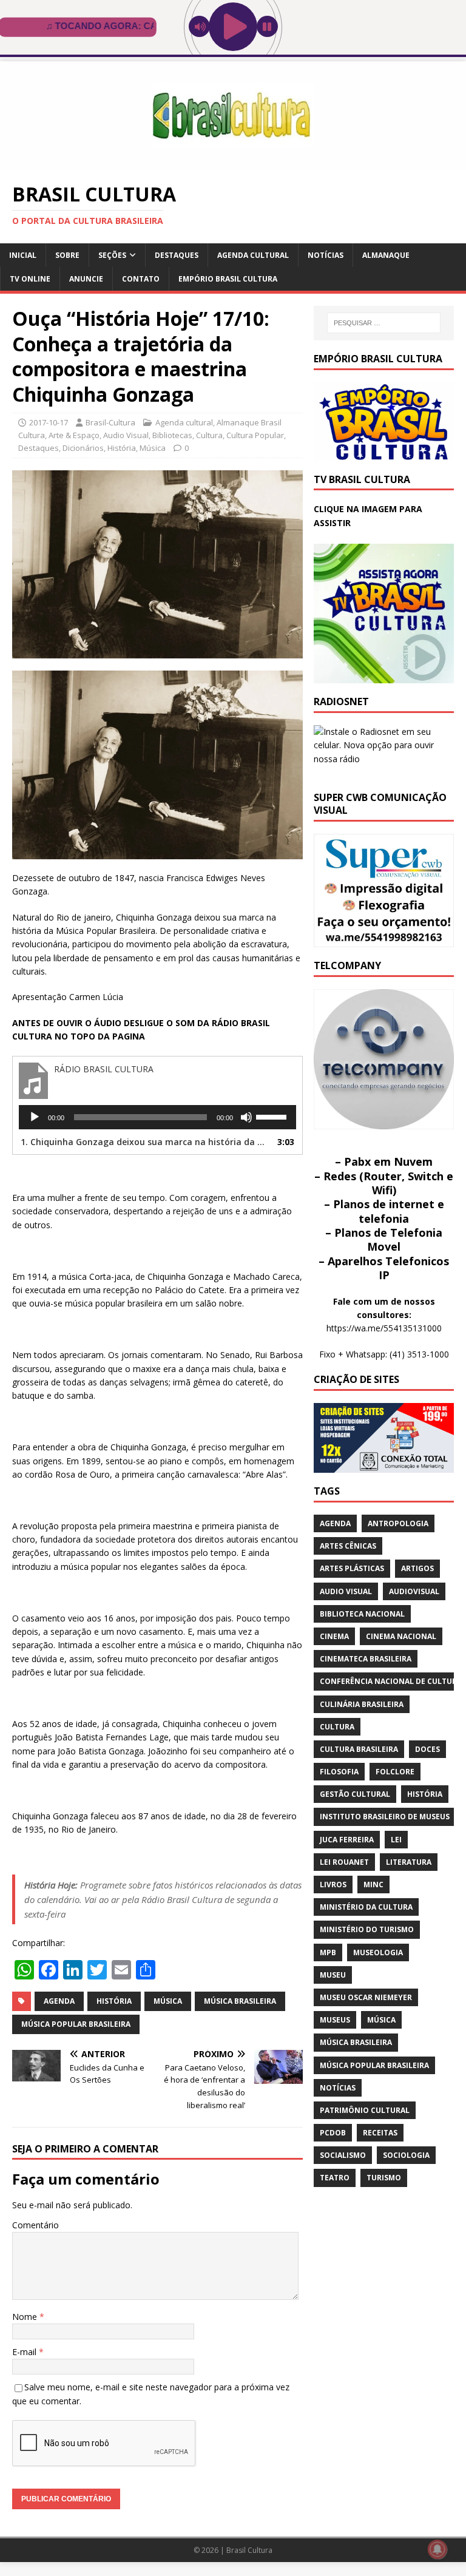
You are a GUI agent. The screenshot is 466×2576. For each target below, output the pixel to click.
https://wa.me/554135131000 (384, 1328)
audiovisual (414, 1591)
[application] (157, 1117)
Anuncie (86, 279)
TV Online (30, 279)
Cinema (334, 1636)
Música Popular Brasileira (76, 2024)
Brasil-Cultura (110, 422)
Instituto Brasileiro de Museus (385, 1817)
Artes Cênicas (348, 1546)
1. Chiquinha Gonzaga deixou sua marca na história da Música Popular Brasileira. (145, 1142)
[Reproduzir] (35, 1117)
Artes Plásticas (352, 1568)
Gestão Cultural (355, 1794)
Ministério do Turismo (367, 1929)
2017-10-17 (49, 422)
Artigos (417, 1568)
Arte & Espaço (74, 435)
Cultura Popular (255, 435)
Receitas (380, 2133)
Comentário (35, 2225)
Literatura (409, 1862)
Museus (335, 2020)
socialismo (343, 2155)
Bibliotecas (172, 435)
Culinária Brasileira (362, 1704)
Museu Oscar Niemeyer (366, 1997)
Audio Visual (126, 435)
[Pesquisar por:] (384, 323)
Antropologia (398, 1523)
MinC (373, 1885)
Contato (141, 279)
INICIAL (23, 255)
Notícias (326, 255)
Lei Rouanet (344, 1862)
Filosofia (339, 1772)
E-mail (25, 2352)
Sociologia (406, 2155)
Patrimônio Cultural (365, 2110)
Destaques (177, 255)
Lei (396, 1840)
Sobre (67, 255)
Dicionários (83, 448)
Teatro (335, 2178)
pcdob (333, 2133)
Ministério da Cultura (366, 1907)
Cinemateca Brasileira (366, 1659)
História (122, 448)
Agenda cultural (253, 255)
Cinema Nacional (401, 1636)
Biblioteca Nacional (362, 1614)
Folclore (395, 1772)
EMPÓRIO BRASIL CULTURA (228, 279)
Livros (333, 1885)
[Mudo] (246, 1117)
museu (333, 1975)
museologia (378, 1952)
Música (153, 448)
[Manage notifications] (437, 2549)
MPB (328, 1952)
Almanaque (386, 255)
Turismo (384, 2178)
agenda (59, 2001)
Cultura (209, 435)
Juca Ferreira (347, 1840)
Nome (26, 2317)
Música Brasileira (240, 2001)
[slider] (273, 1116)
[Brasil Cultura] (233, 162)
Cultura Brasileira (359, 1749)
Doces (427, 1749)
